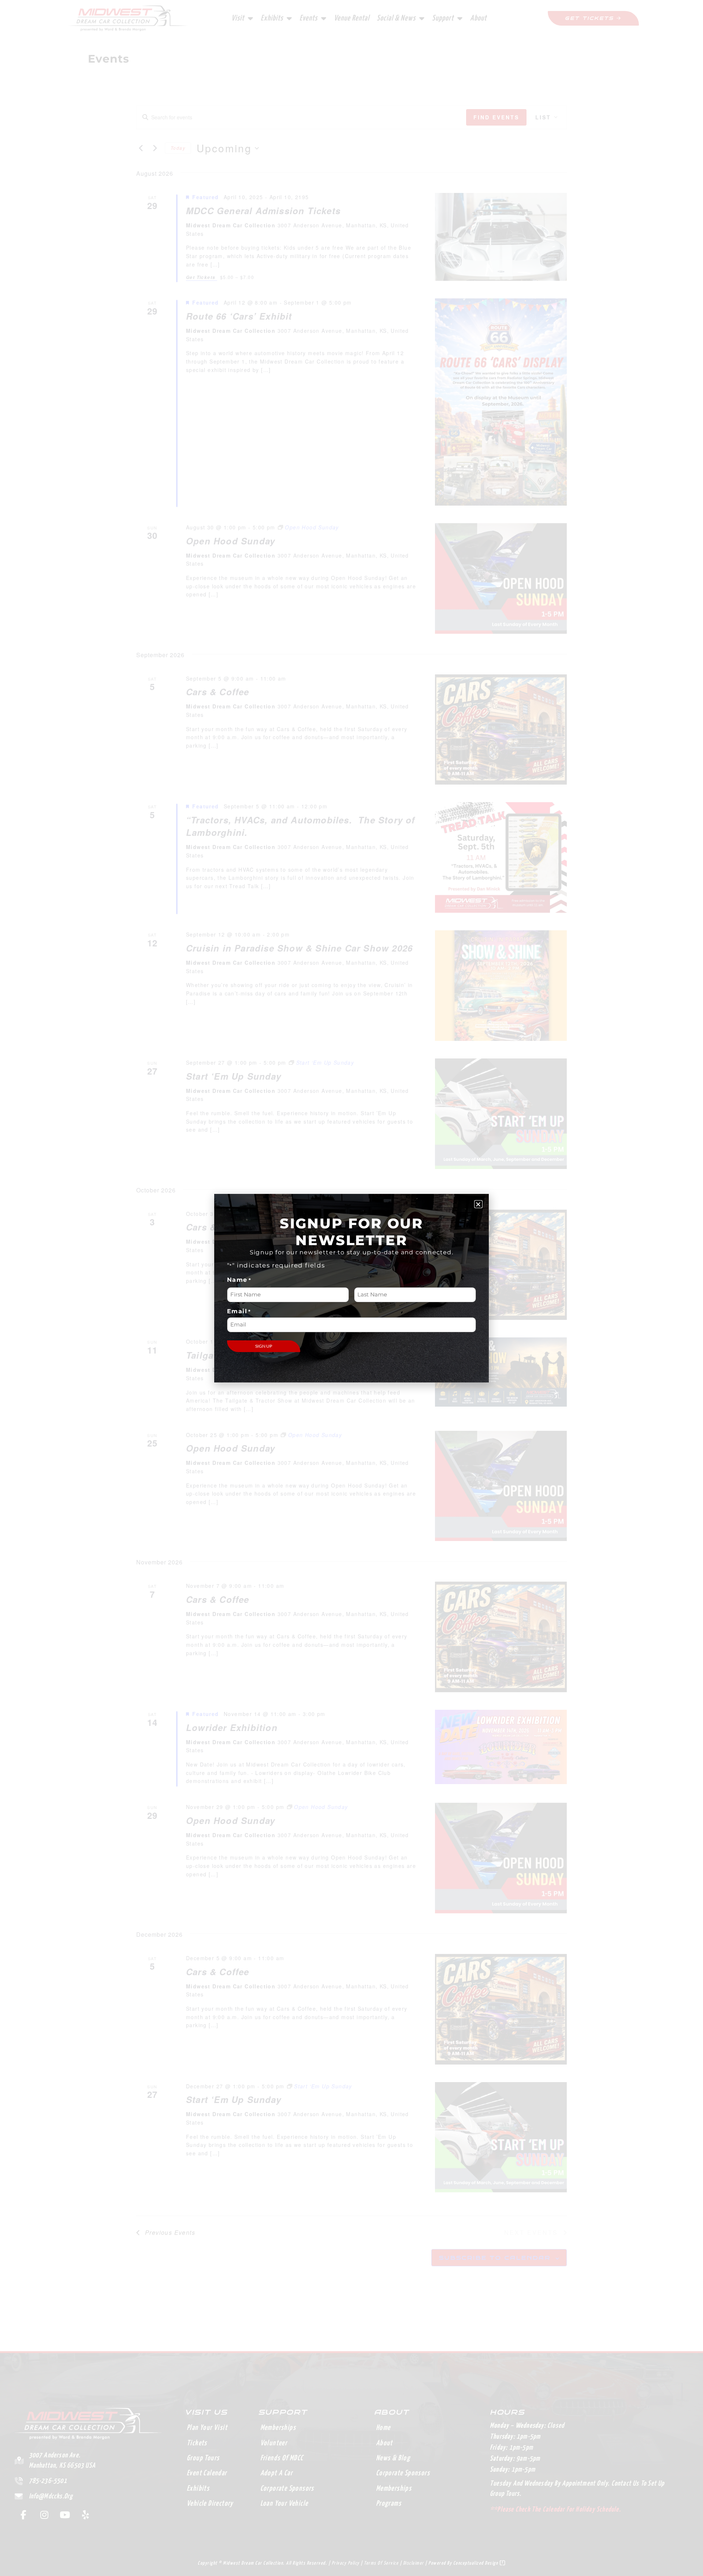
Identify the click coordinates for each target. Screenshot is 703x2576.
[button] (478, 1204)
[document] (351, 1288)
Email (239, 1311)
